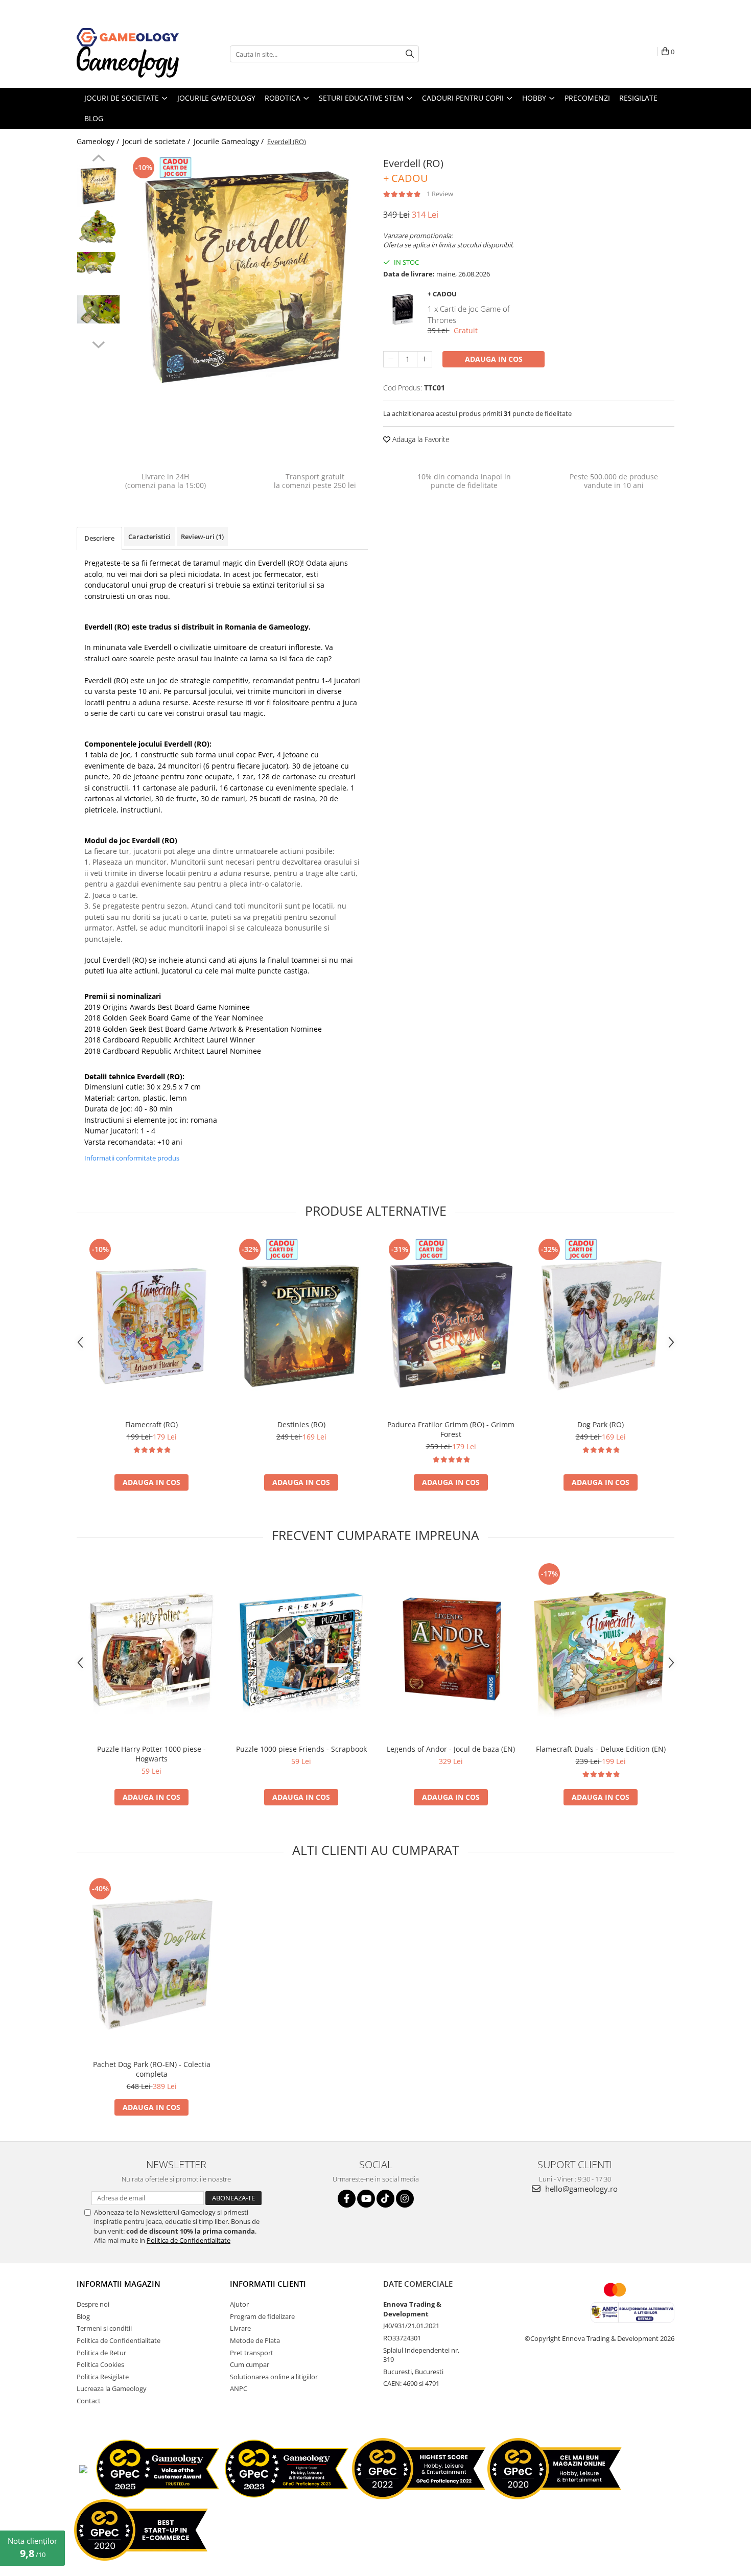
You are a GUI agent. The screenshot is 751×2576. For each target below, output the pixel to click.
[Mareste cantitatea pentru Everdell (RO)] (425, 359)
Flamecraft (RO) (151, 1424)
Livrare (240, 2328)
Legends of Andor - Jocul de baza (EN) (451, 1749)
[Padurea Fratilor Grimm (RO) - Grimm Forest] (451, 1325)
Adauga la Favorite (420, 439)
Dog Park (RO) (601, 1424)
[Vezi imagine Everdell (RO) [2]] (98, 266)
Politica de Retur (101, 2353)
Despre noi (93, 2304)
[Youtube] (366, 2199)
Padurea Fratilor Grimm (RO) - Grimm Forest (451, 1429)
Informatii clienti (268, 2284)
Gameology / (99, 141)
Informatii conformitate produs (132, 1158)
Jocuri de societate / (157, 141)
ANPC (239, 2388)
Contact (89, 2401)
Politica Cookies (100, 2364)
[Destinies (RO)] (301, 1325)
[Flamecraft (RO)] (151, 1325)
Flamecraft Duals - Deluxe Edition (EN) (601, 1749)
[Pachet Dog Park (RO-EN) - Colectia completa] (151, 1965)
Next (98, 343)
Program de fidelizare (262, 2316)
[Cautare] (410, 54)
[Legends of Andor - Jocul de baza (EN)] (451, 1650)
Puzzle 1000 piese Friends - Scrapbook (301, 1749)
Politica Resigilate (103, 2377)
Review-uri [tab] (202, 537)
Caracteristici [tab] (149, 537)
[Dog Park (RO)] (601, 1325)
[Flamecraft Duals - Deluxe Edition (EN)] (601, 1650)
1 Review (440, 194)
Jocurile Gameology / (230, 141)
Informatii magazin (119, 2284)
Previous (98, 159)
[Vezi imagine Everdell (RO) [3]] (98, 309)
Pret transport (252, 2353)
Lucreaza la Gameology (112, 2388)
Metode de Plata (255, 2340)
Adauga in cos (494, 359)
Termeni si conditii (104, 2328)
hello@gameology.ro (580, 2189)
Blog (83, 2316)
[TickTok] (385, 2199)
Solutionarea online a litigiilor (274, 2377)
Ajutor (239, 2304)
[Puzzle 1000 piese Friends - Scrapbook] (301, 1650)
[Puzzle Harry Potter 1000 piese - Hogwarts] (151, 1650)
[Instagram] (405, 2199)
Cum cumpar (250, 2364)
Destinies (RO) (301, 1424)
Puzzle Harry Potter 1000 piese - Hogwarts (151, 1754)
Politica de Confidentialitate (189, 2240)
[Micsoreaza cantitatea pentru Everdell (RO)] (391, 359)
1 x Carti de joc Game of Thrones (469, 314)
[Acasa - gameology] (128, 37)
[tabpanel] (247, 280)
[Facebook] (347, 2199)
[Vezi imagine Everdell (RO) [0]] (98, 186)
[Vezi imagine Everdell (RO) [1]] (98, 227)
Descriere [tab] (99, 538)
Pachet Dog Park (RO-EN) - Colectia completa (152, 2069)
